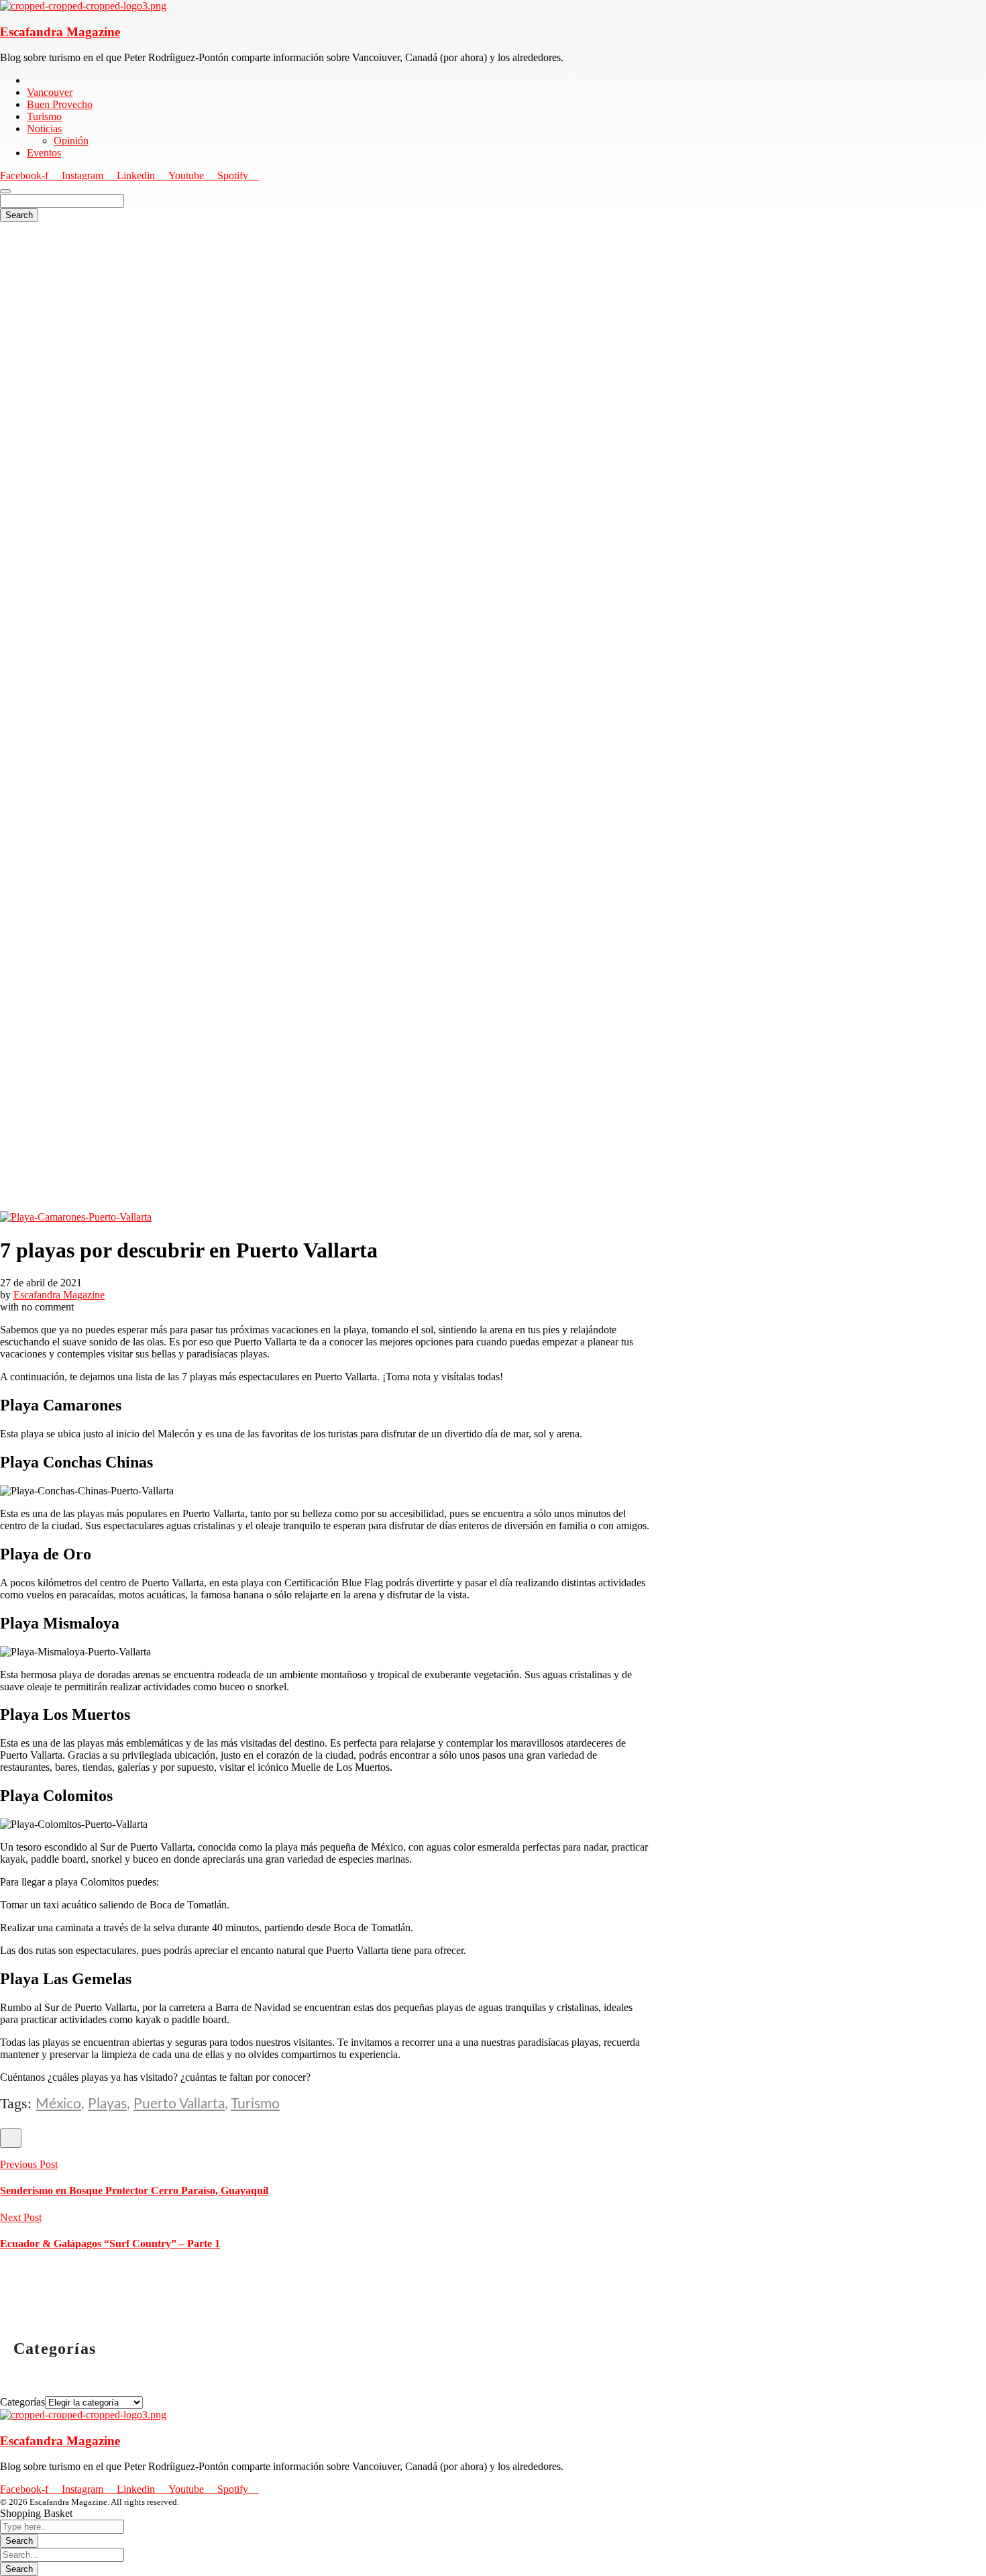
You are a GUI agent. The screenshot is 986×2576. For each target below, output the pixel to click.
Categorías (22, 2402)
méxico (58, 2104)
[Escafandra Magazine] (83, 6)
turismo (255, 2104)
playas (107, 2104)
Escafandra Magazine (60, 32)
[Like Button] (11, 2138)
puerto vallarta (179, 2104)
